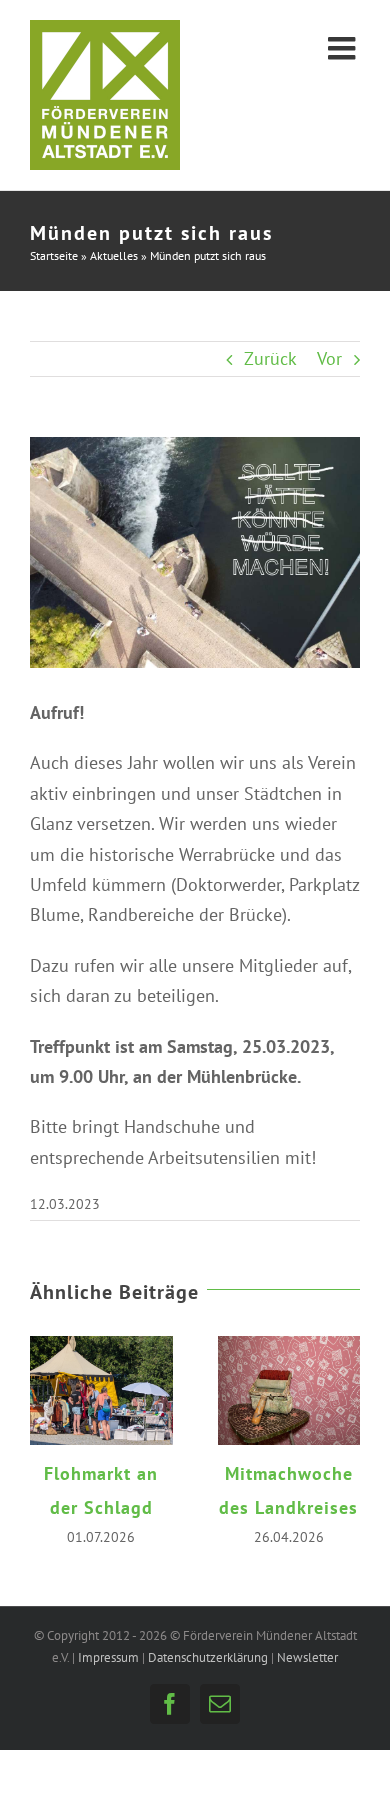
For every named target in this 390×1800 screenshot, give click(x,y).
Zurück (270, 358)
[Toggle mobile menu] (344, 48)
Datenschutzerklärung (208, 1676)
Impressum (108, 1676)
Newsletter (307, 1676)
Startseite (54, 255)
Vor (329, 358)
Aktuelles (114, 255)
